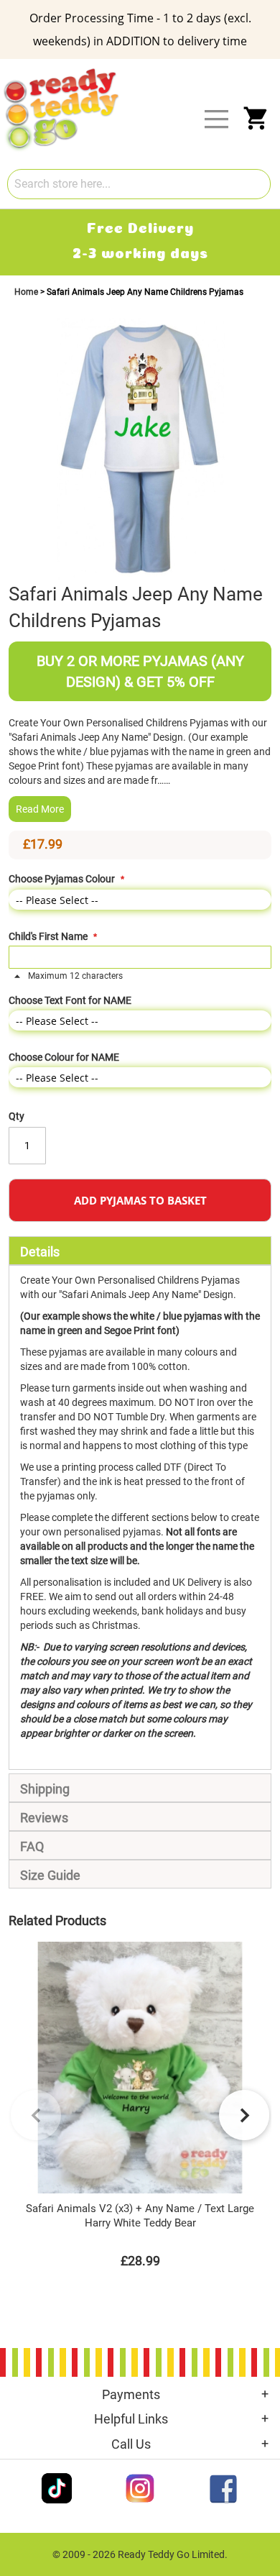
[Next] (244, 2115)
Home (27, 292)
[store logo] (149, 70)
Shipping (45, 1789)
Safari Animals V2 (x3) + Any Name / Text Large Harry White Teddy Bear (140, 2216)
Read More (40, 809)
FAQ (32, 1846)
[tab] (140, 1251)
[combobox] (139, 184)
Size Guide (50, 1875)
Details (40, 1252)
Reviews (44, 1818)
